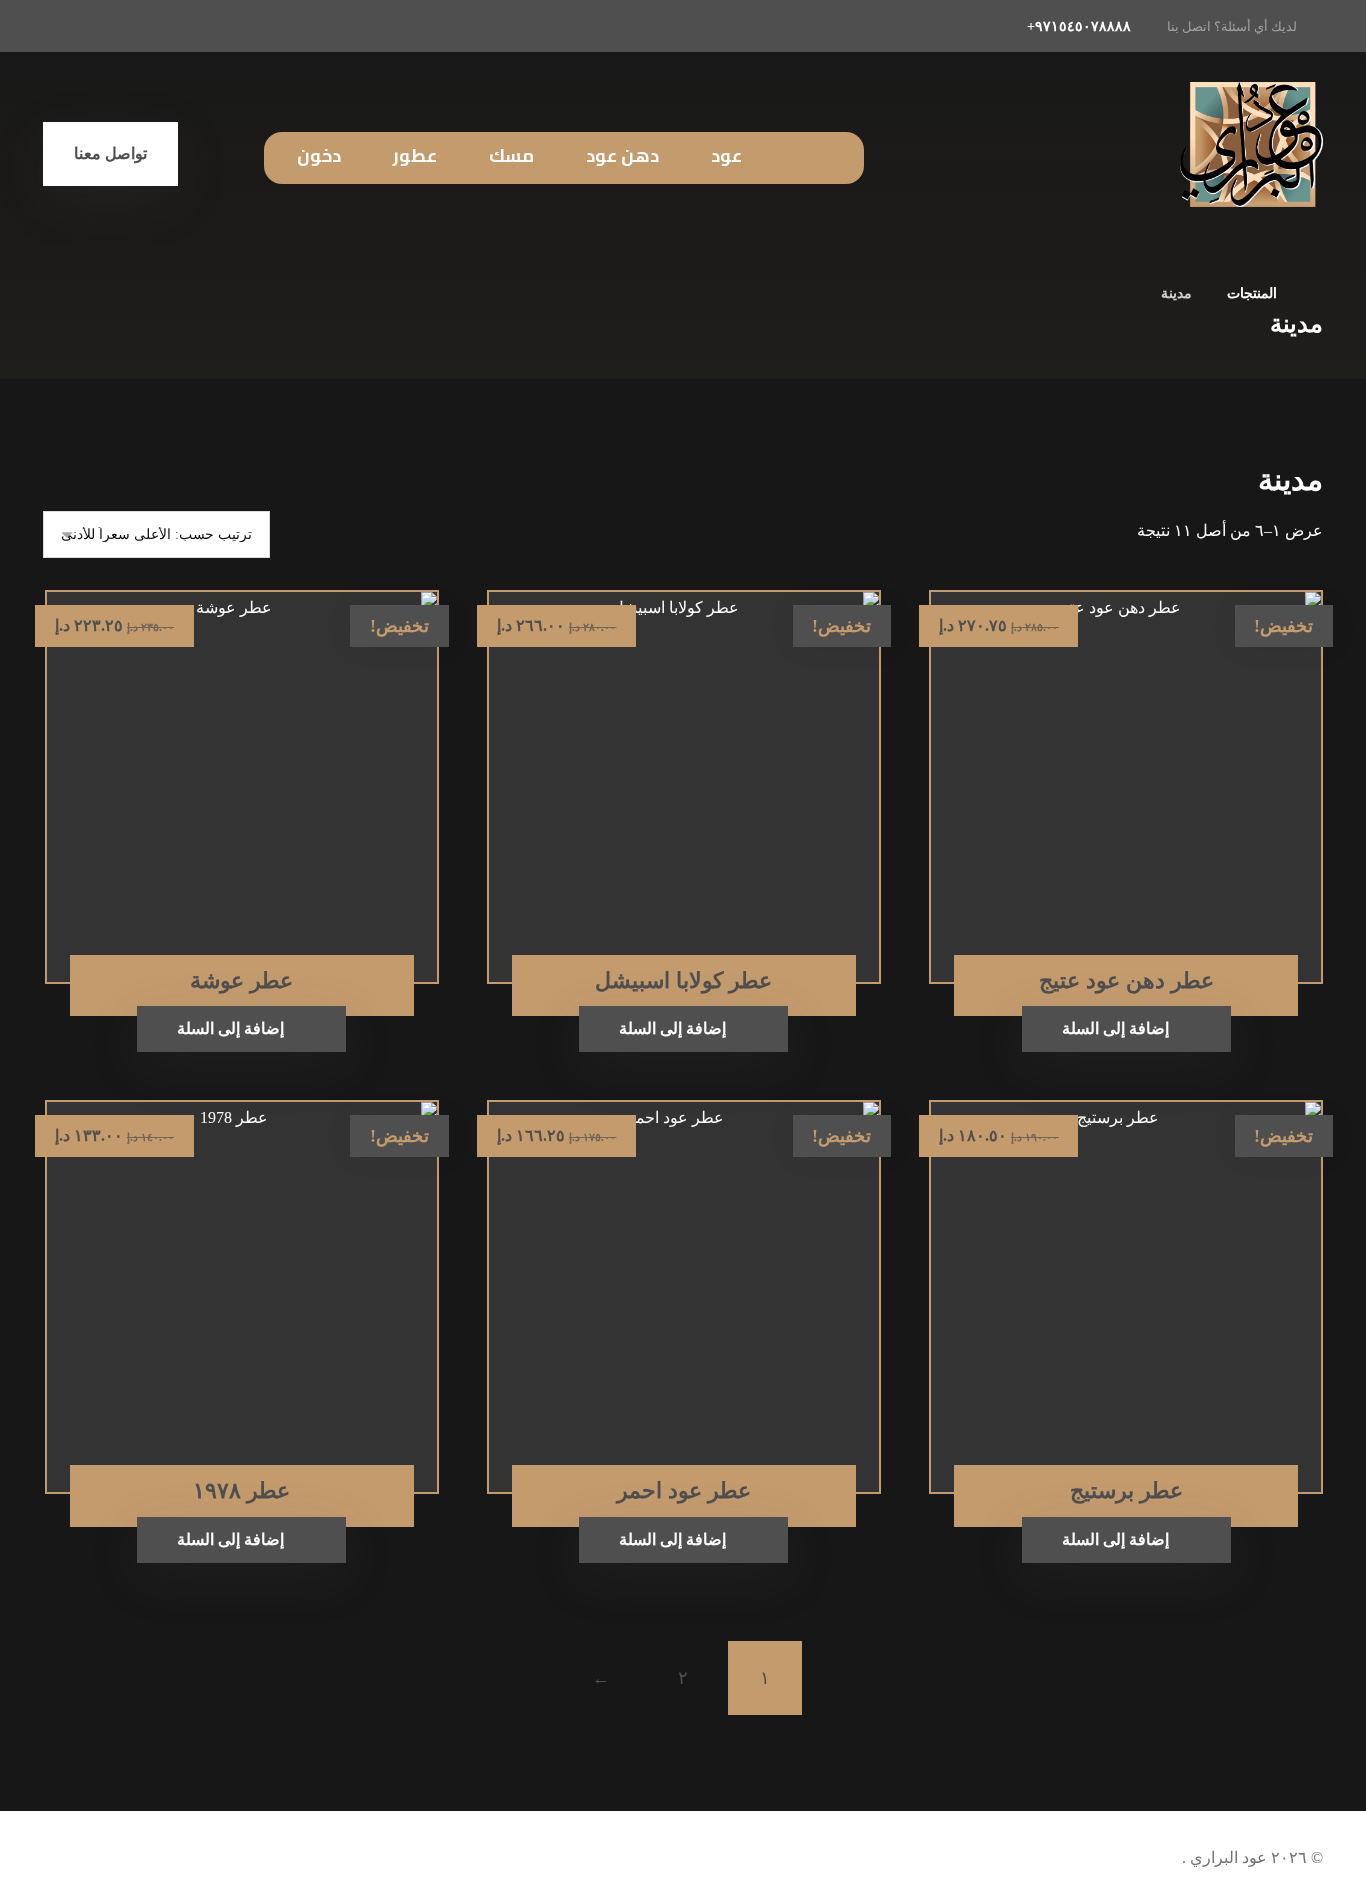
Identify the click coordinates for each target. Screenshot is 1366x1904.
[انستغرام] (153, 26)
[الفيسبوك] (197, 26)
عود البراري (1226, 1857)
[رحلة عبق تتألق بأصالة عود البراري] (1251, 144)
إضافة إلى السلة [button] (1115, 1028)
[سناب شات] (65, 26)
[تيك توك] (109, 26)
